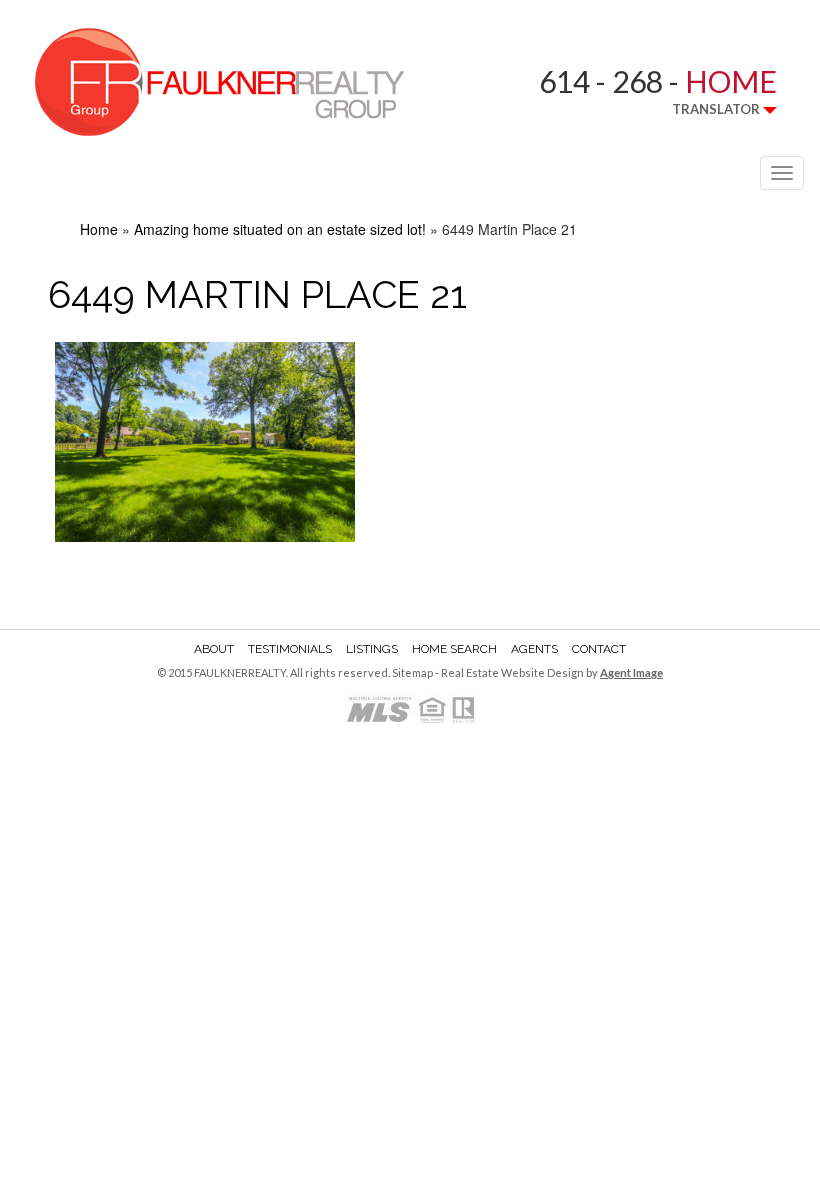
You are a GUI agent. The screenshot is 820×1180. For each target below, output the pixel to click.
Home (99, 229)
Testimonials (290, 649)
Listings (372, 649)
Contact (599, 649)
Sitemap (412, 672)
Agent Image (631, 672)
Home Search (454, 649)
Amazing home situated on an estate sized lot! (280, 229)
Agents (534, 649)
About (214, 649)
